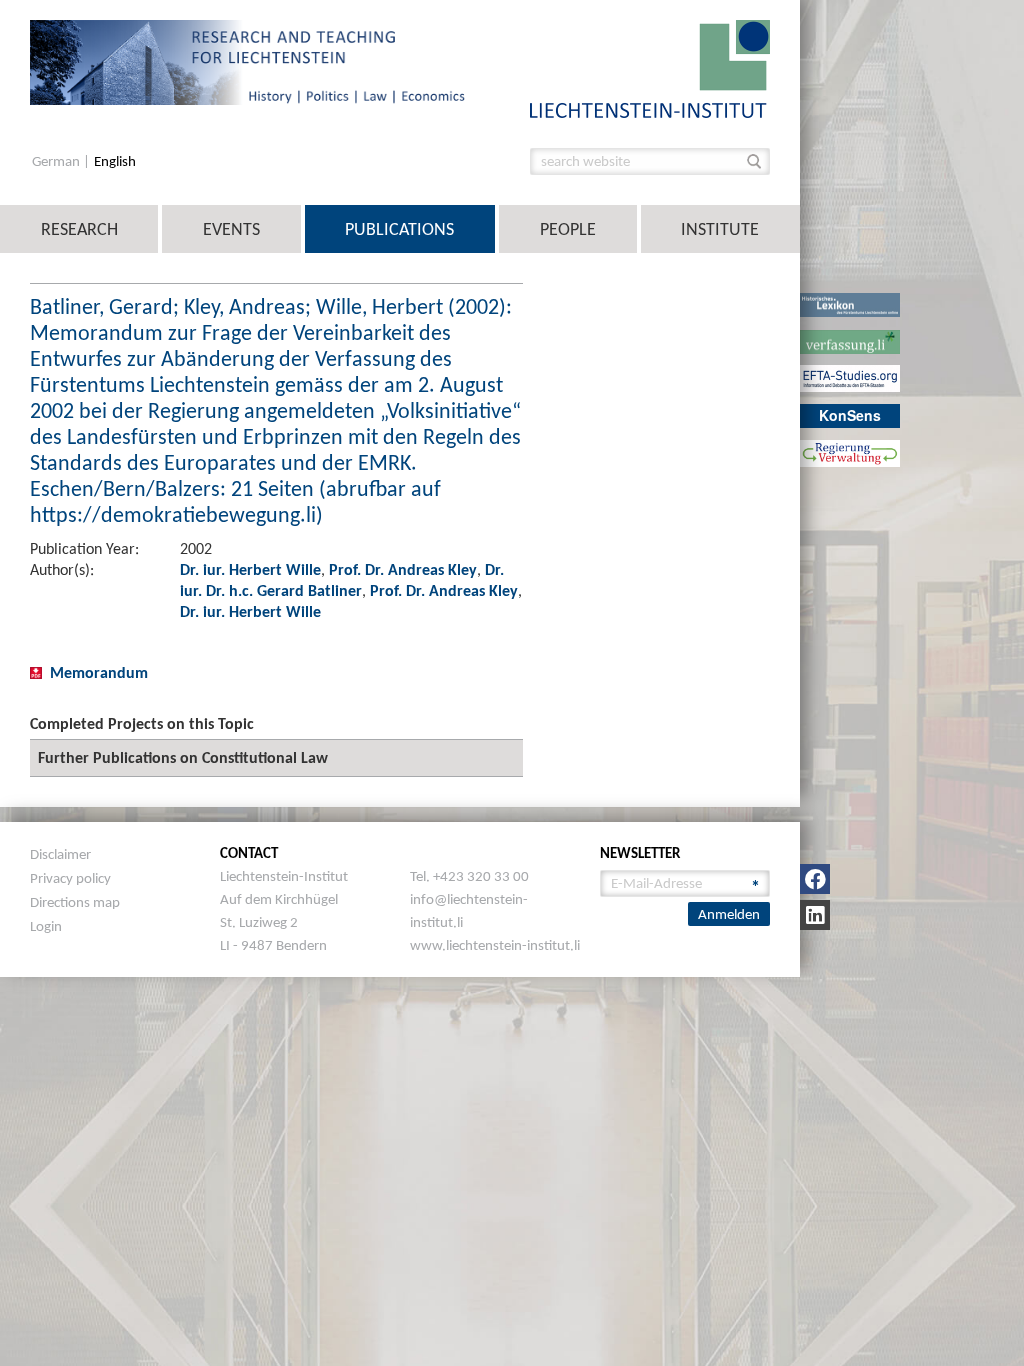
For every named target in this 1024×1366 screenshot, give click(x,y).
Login (46, 926)
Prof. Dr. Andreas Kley (403, 569)
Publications (399, 229)
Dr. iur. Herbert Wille (250, 569)
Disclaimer (60, 854)
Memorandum (99, 672)
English (115, 161)
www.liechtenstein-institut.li (495, 945)
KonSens (850, 415)
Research (79, 229)
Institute (720, 229)
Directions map (75, 902)
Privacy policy (70, 878)
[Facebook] (815, 879)
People (568, 229)
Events (231, 229)
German (57, 161)
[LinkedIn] (815, 915)
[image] (650, 67)
